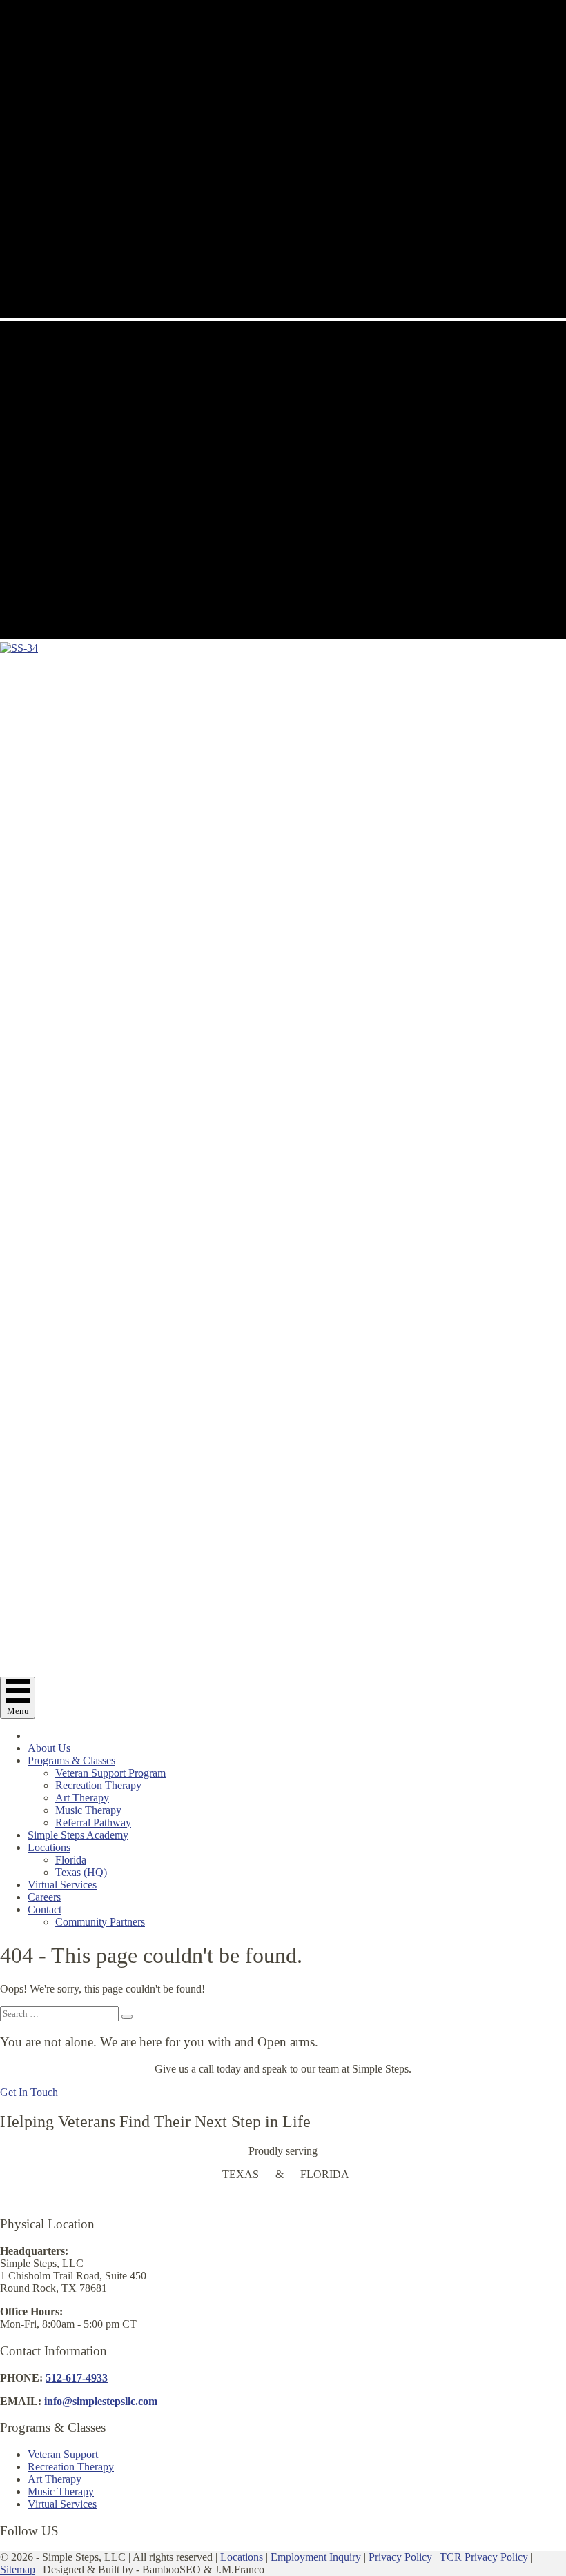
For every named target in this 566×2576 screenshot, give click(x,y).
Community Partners (100, 1922)
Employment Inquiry (316, 2557)
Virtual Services (62, 1885)
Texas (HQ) (81, 1872)
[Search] (127, 2017)
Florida (71, 1860)
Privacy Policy (400, 2557)
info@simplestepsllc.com (101, 2401)
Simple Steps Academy (78, 1835)
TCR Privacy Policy (484, 2557)
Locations (49, 1847)
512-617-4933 (77, 2378)
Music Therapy (88, 1810)
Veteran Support (63, 2454)
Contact (45, 1909)
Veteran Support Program (110, 1773)
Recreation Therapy (98, 1785)
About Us (49, 1748)
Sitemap (18, 2569)
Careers (44, 1897)
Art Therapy (82, 1798)
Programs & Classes (71, 1760)
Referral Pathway (93, 1823)
